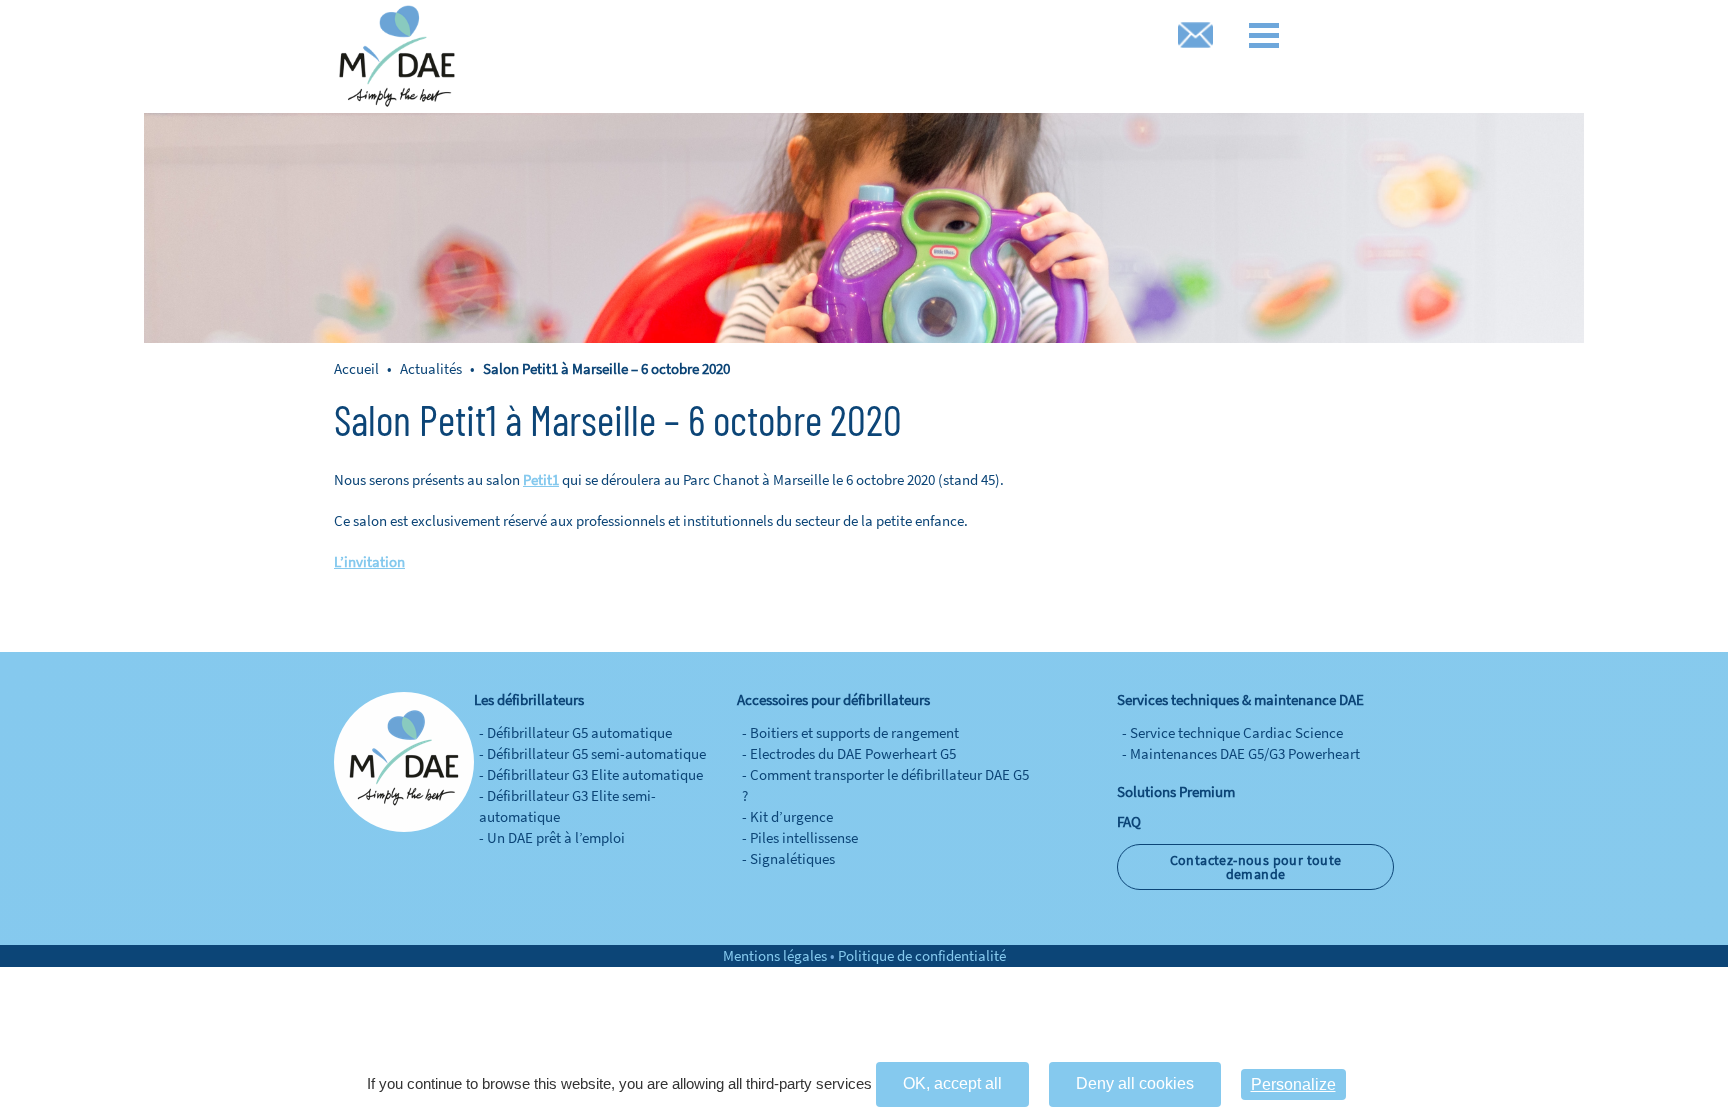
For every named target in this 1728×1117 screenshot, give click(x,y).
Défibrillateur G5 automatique (579, 732)
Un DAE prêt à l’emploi (556, 837)
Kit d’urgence (791, 816)
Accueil (358, 368)
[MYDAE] (397, 56)
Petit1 (541, 479)
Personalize (1293, 1084)
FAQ (1129, 821)
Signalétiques (792, 858)
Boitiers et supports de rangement (854, 732)
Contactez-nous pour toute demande (1256, 867)
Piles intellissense (804, 837)
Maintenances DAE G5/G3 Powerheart (1245, 753)
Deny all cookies (1135, 1083)
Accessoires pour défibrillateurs (833, 699)
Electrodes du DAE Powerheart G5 (853, 753)
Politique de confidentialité (922, 955)
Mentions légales (775, 955)
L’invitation (369, 561)
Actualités (431, 368)
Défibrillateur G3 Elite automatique (595, 774)
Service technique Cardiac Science (1236, 732)
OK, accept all (952, 1083)
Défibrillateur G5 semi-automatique (596, 753)
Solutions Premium (1176, 791)
